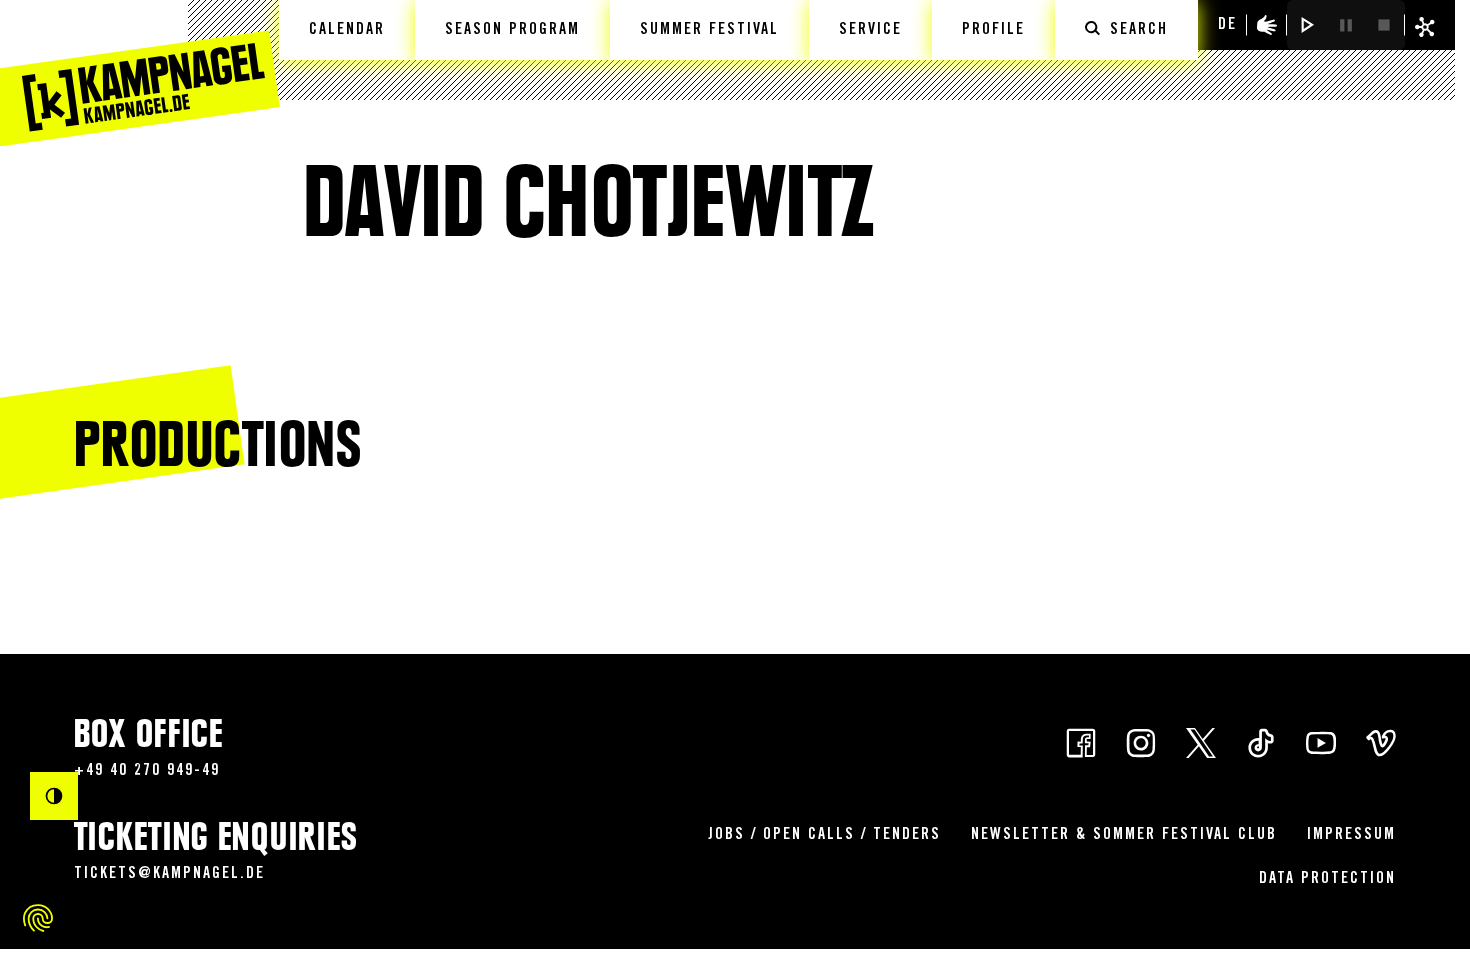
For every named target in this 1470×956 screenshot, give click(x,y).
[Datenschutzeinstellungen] (38, 918)
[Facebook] (1081, 742)
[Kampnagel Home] (140, 73)
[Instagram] (1141, 742)
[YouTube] (1321, 742)
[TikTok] (1261, 742)
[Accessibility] (1267, 25)
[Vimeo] (1381, 742)
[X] (1201, 742)
